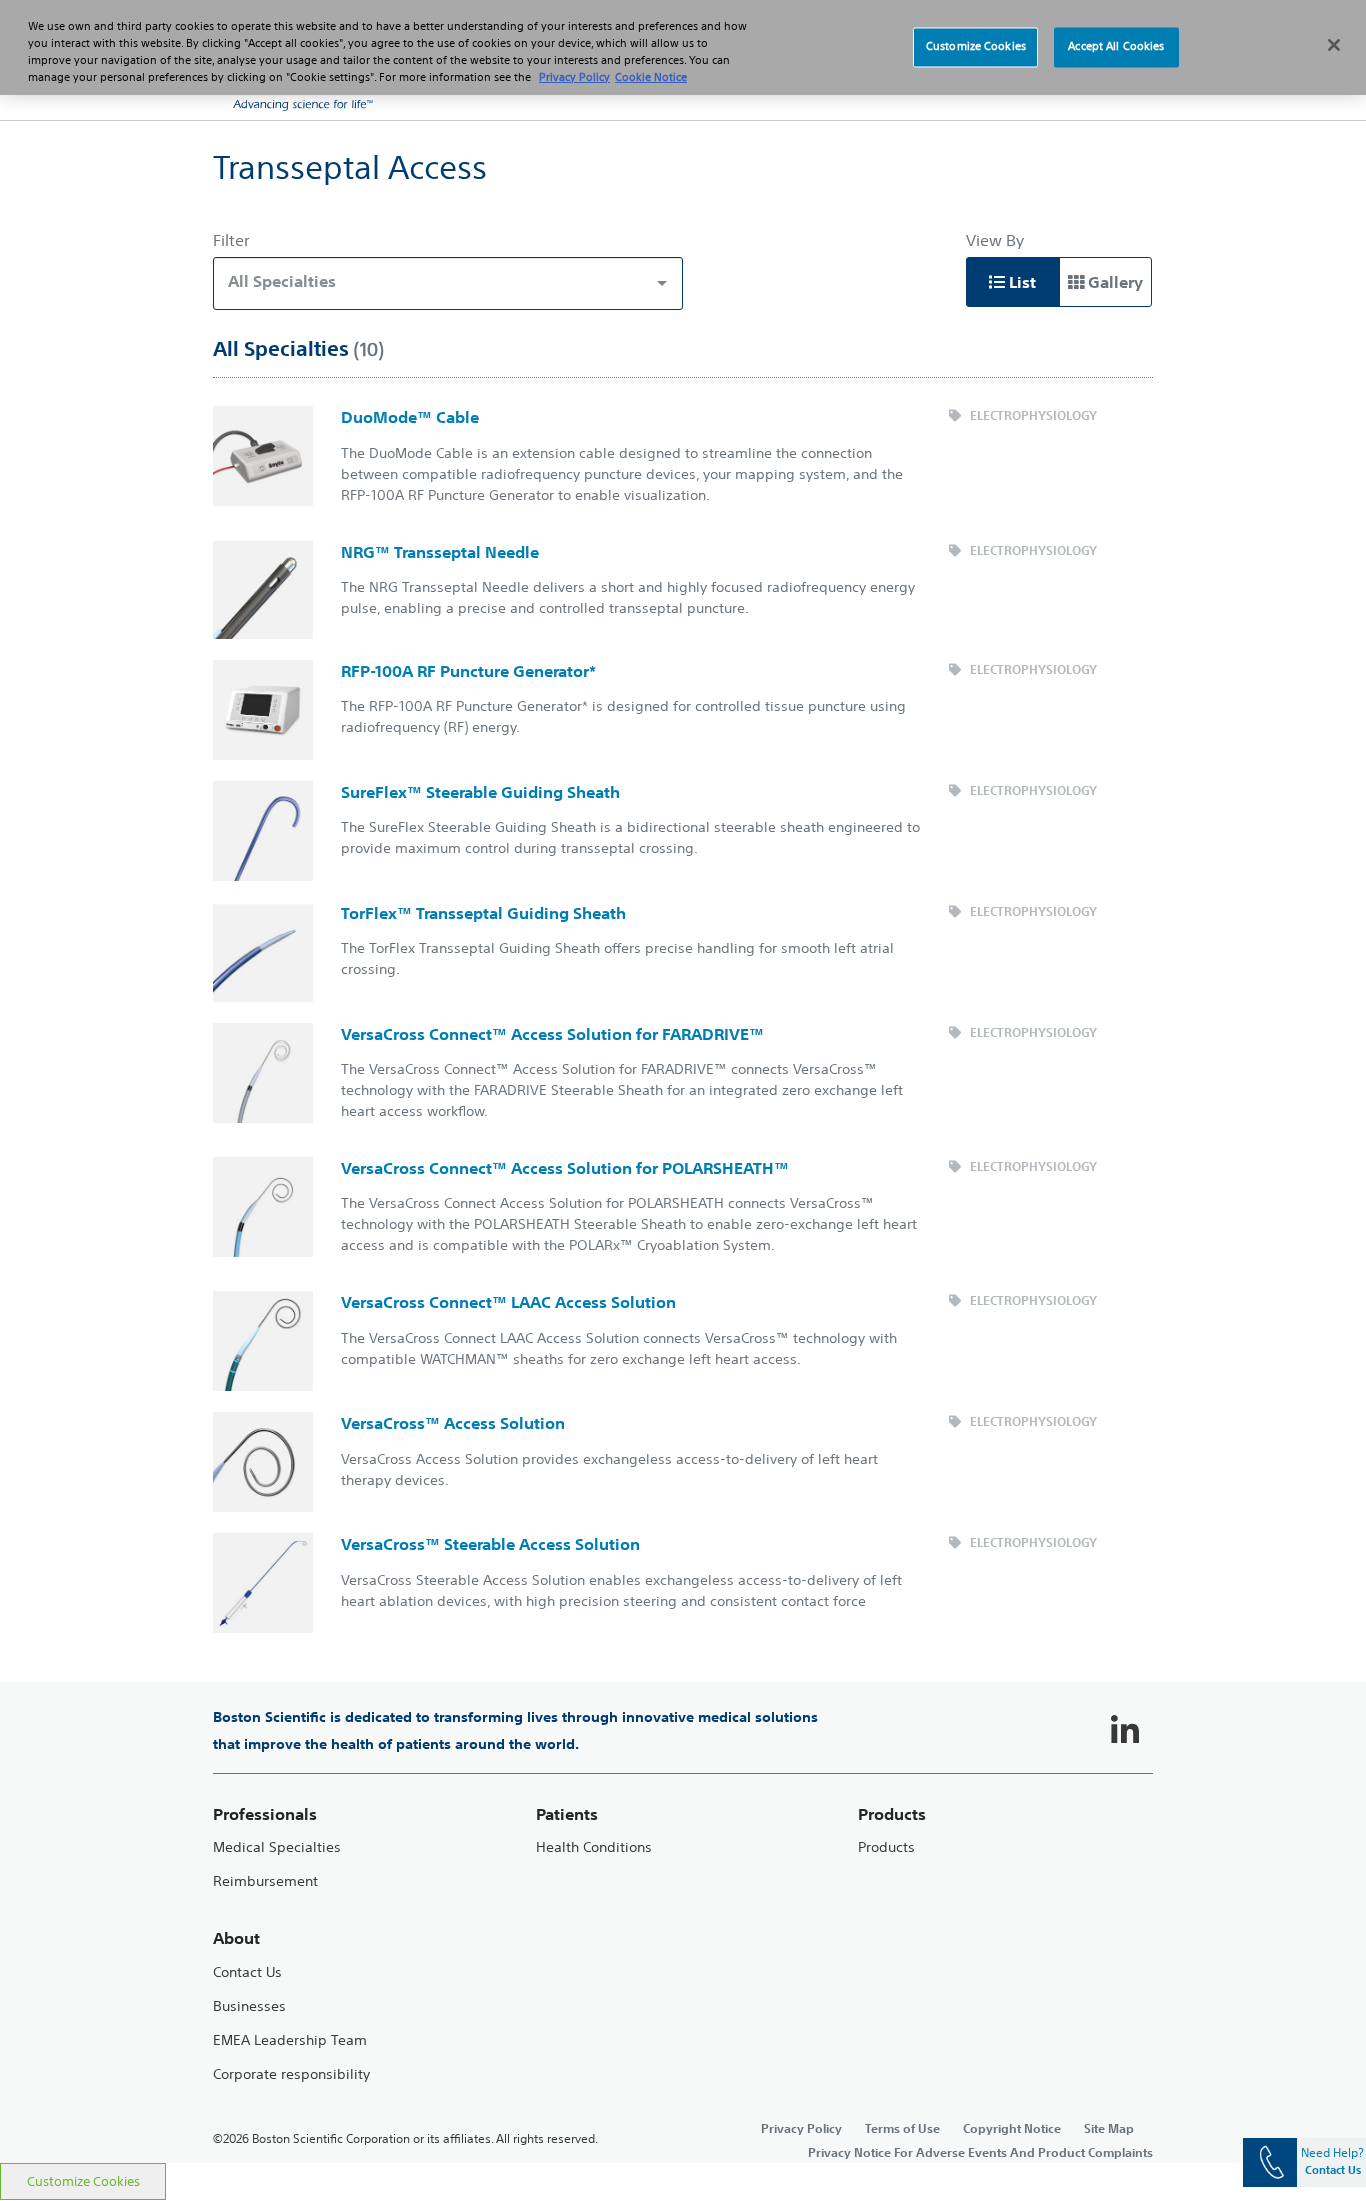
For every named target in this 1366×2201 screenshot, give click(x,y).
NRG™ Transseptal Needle (440, 552)
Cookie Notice (651, 77)
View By (995, 240)
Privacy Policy (801, 2128)
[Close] (1334, 45)
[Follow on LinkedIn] (1125, 1731)
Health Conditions (594, 1847)
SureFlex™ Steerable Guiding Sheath (480, 792)
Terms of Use (902, 2128)
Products (886, 1847)
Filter (231, 240)
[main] (683, 1141)
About (236, 1938)
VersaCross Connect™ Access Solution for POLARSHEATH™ (565, 1168)
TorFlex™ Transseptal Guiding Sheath (483, 913)
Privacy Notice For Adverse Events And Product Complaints (980, 2152)
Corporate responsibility (291, 2074)
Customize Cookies (83, 2181)
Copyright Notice (1012, 2128)
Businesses (249, 2006)
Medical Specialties (277, 1847)
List (1020, 282)
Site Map (1109, 2128)
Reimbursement (265, 1881)
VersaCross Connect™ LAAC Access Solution (508, 1302)
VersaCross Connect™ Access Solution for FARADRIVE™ (552, 1034)
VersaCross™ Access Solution (453, 1423)
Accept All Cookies (1116, 47)
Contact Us (247, 1972)
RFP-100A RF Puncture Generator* (468, 671)
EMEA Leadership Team (290, 2040)
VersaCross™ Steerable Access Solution (490, 1544)
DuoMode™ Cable (410, 417)
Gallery (1113, 282)
